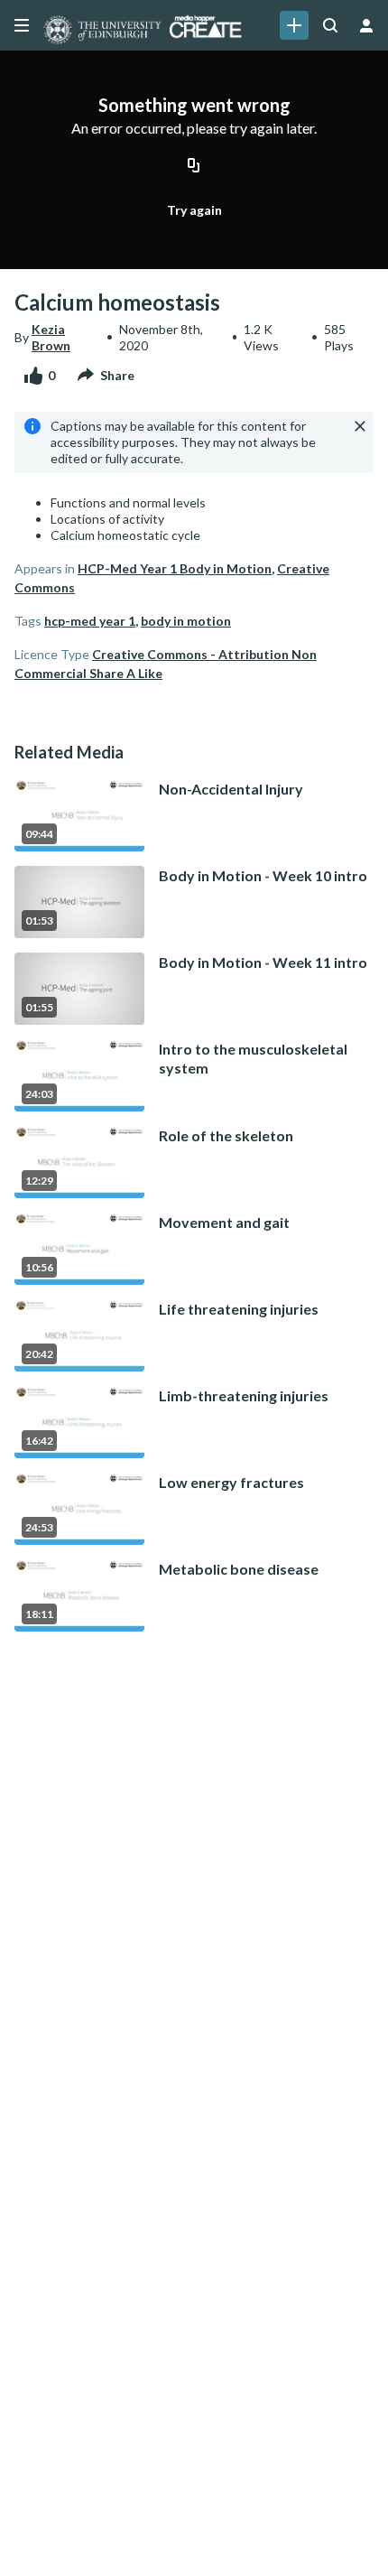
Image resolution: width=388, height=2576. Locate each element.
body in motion (186, 621)
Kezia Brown (51, 337)
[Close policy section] (360, 426)
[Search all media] (330, 25)
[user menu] (366, 25)
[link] (294, 25)
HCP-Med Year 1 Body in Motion (175, 568)
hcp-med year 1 (90, 621)
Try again (194, 210)
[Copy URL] (194, 167)
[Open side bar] (22, 25)
